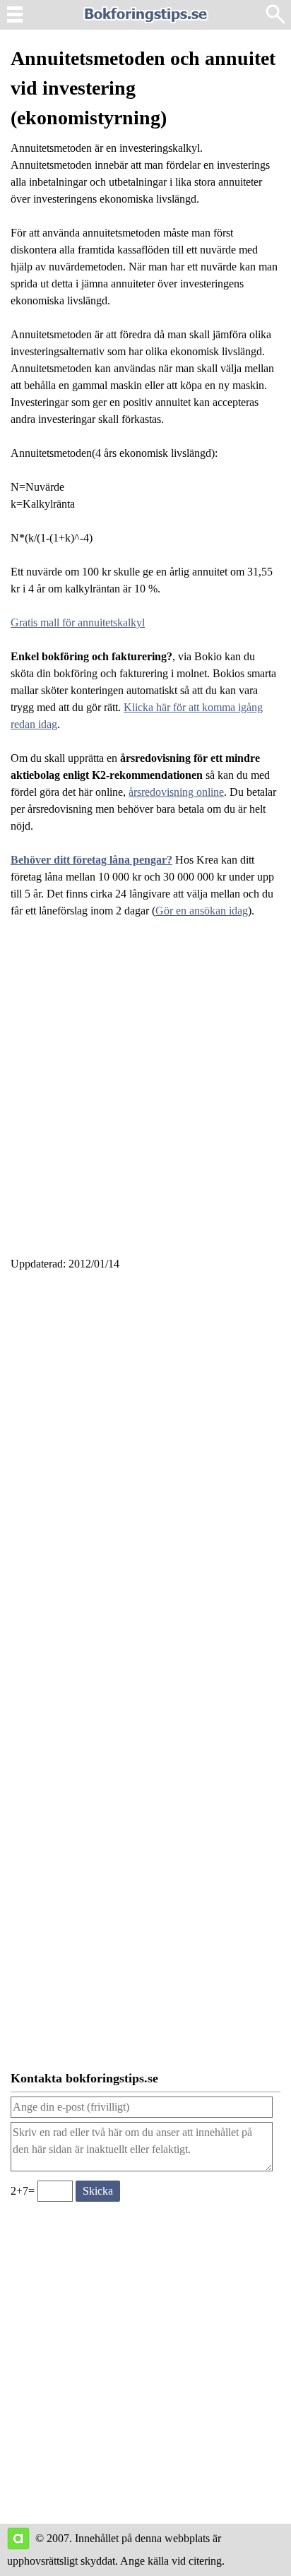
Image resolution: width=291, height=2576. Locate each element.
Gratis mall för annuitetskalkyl (78, 622)
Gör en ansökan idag (202, 911)
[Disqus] (145, 1473)
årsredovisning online (176, 792)
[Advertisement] (145, 1096)
